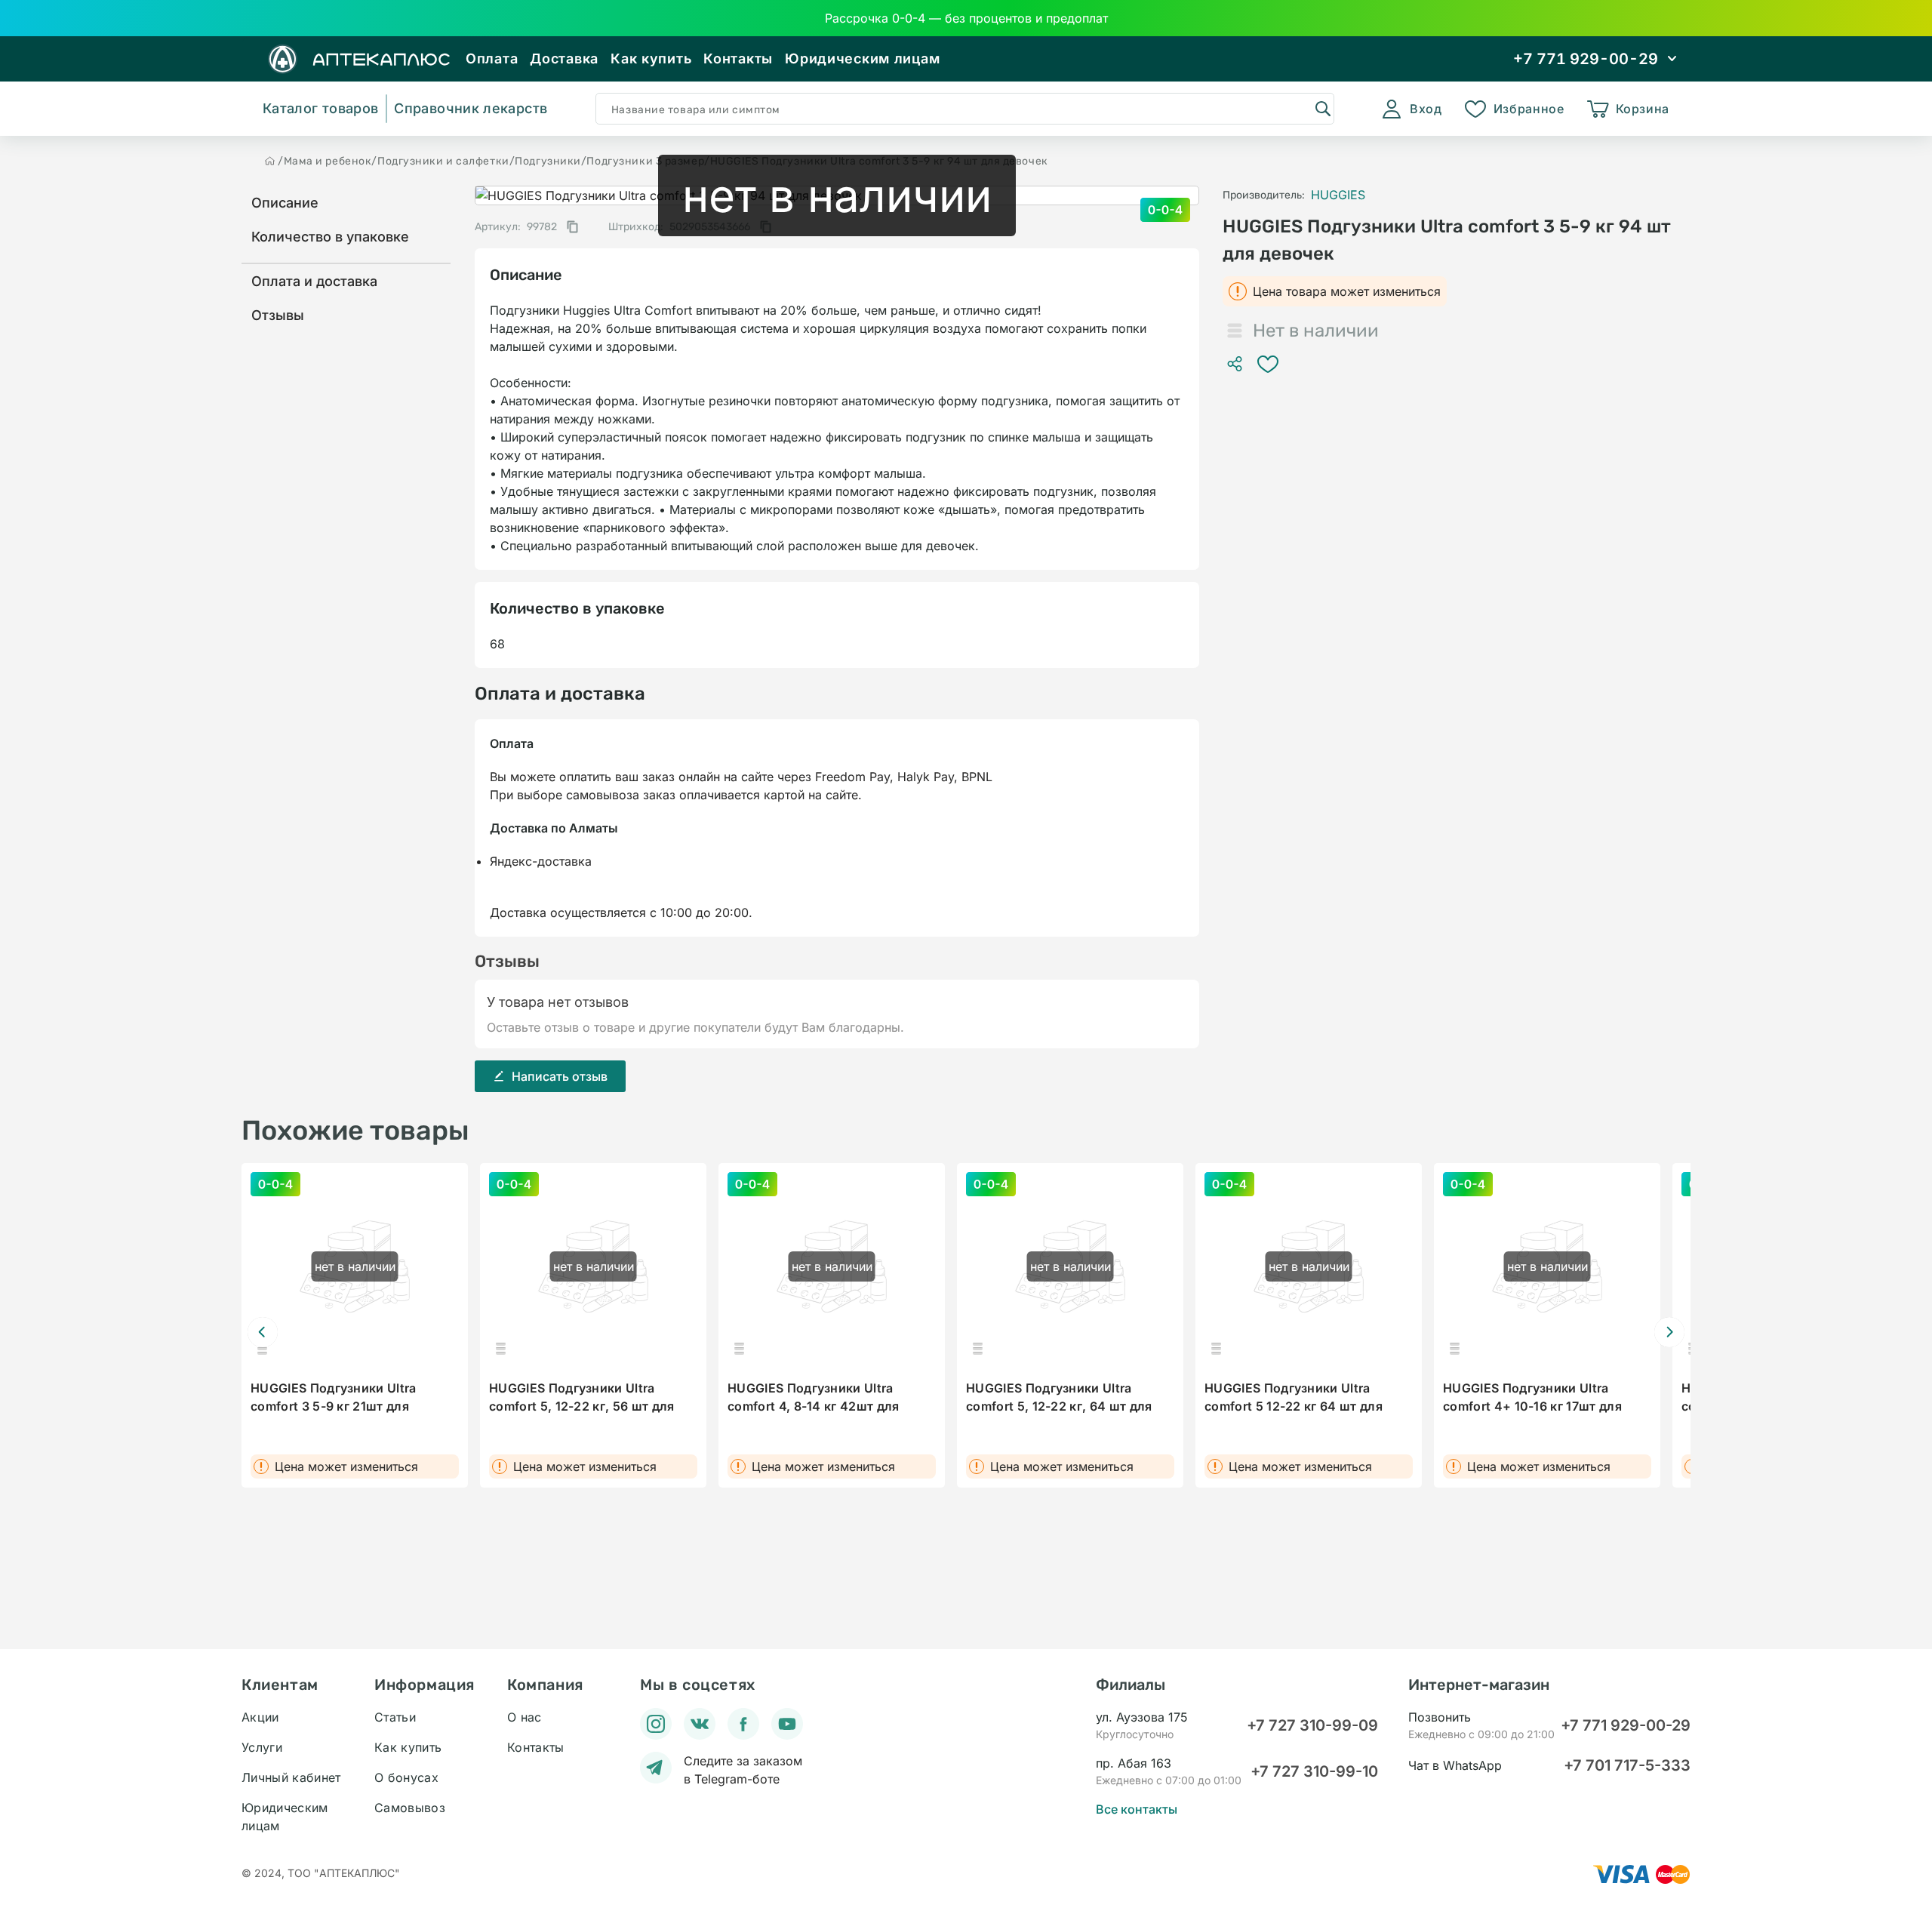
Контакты (738, 58)
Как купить (651, 58)
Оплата (492, 58)
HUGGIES (1338, 195)
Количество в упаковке (330, 237)
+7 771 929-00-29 (1626, 1725)
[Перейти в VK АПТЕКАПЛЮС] (700, 1724)
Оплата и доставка (314, 281)
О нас (525, 1717)
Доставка (564, 58)
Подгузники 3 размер (645, 161)
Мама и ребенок (328, 161)
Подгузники (548, 161)
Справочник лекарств (471, 108)
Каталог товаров (320, 108)
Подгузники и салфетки (443, 161)
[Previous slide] (263, 1332)
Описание (285, 203)
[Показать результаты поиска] (1322, 108)
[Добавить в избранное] (1268, 364)
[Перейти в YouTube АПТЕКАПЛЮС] (787, 1724)
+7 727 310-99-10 (1314, 1771)
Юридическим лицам (862, 58)
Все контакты (1137, 1809)
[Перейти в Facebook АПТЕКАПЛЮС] (743, 1724)
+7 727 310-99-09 (1312, 1725)
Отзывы (278, 315)
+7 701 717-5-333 (1627, 1765)
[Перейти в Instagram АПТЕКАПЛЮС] (656, 1724)
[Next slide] (1669, 1332)
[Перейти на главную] (270, 161)
